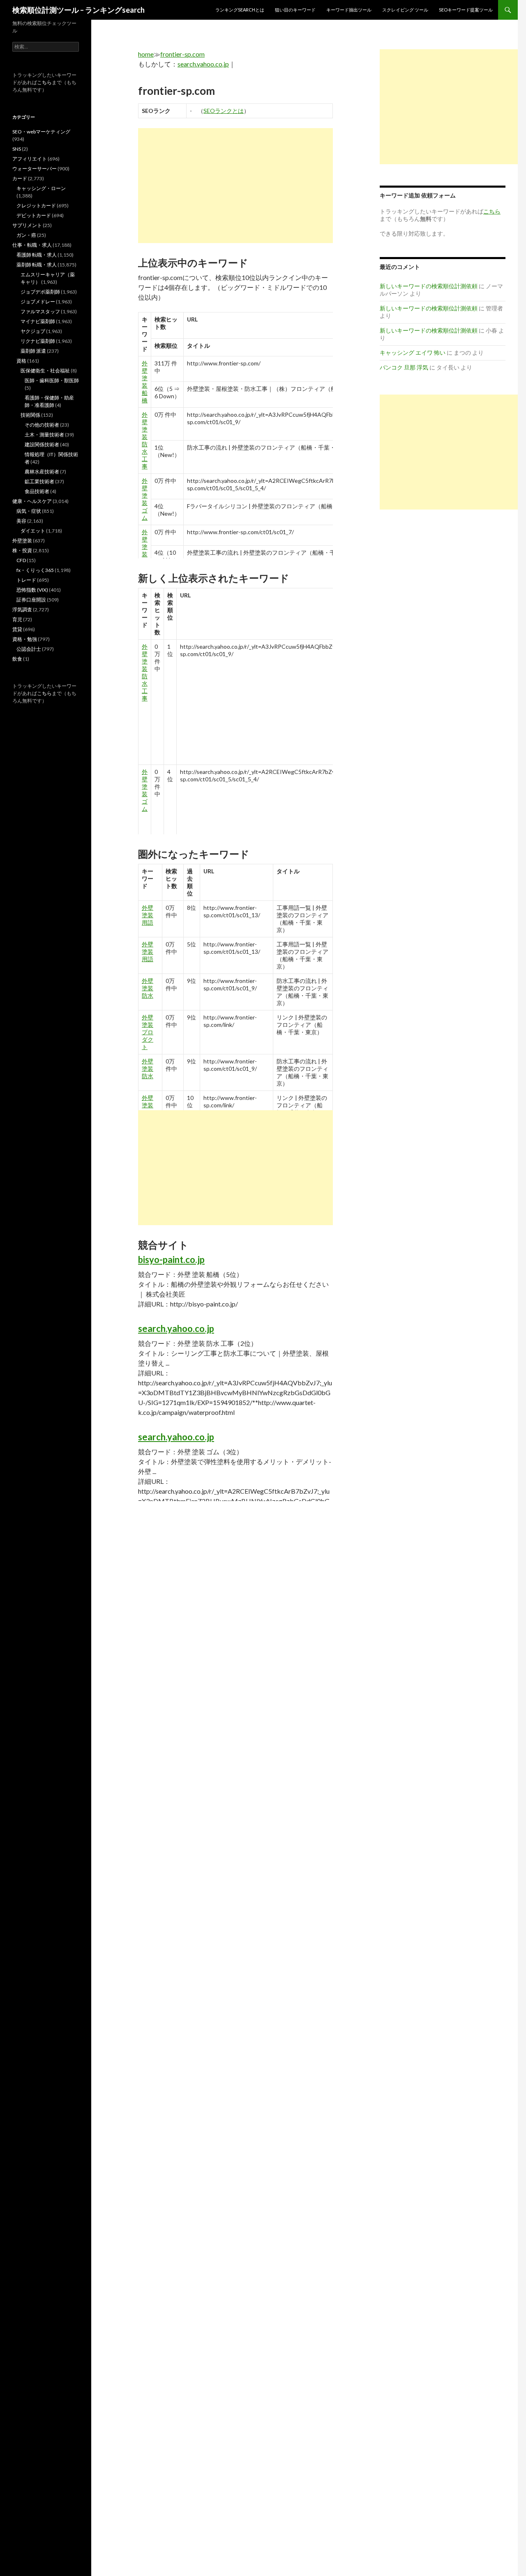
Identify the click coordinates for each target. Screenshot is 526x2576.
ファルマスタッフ (40, 311)
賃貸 (17, 629)
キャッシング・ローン (41, 188)
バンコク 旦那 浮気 (404, 367)
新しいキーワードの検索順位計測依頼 (429, 286)
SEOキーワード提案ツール (466, 10)
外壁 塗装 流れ (145, 550)
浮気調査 (22, 610)
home (146, 54)
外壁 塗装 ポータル (148, 1109)
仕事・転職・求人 (32, 245)
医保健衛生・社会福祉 (45, 371)
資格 (21, 361)
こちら (44, 82)
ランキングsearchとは (240, 10)
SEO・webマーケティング (41, 132)
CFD (21, 560)
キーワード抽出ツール (349, 10)
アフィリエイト (30, 159)
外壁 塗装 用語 (148, 915)
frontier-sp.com (182, 54)
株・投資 (22, 550)
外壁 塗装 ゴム (145, 499)
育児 (17, 619)
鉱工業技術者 (39, 481)
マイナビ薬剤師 (38, 321)
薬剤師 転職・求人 (37, 265)
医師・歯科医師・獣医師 (52, 380)
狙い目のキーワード (295, 10)
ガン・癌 (26, 235)
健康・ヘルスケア (32, 501)
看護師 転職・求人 (37, 255)
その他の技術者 (42, 425)
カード (20, 178)
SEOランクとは (224, 111)
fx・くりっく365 (35, 570)
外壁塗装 (22, 541)
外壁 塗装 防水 (148, 988)
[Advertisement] (235, 186)
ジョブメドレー (38, 302)
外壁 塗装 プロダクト (148, 1032)
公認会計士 (29, 649)
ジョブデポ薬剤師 (40, 292)
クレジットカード (36, 205)
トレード (26, 580)
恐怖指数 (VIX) (32, 590)
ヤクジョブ (33, 331)
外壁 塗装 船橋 (145, 382)
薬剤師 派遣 (33, 351)
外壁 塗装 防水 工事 (145, 440)
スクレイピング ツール (405, 10)
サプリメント (27, 225)
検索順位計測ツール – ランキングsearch (78, 10)
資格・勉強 (25, 639)
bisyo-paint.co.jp (171, 1259)
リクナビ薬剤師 (38, 341)
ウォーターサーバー (35, 169)
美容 (21, 521)
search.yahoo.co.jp (203, 64)
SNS (17, 149)
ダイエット (33, 531)
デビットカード (34, 215)
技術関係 (30, 415)
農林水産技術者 (42, 472)
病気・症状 (29, 511)
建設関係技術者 (42, 444)
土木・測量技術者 (44, 435)
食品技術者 (37, 491)
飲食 (17, 659)
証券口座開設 (31, 600)
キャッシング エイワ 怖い (413, 352)
